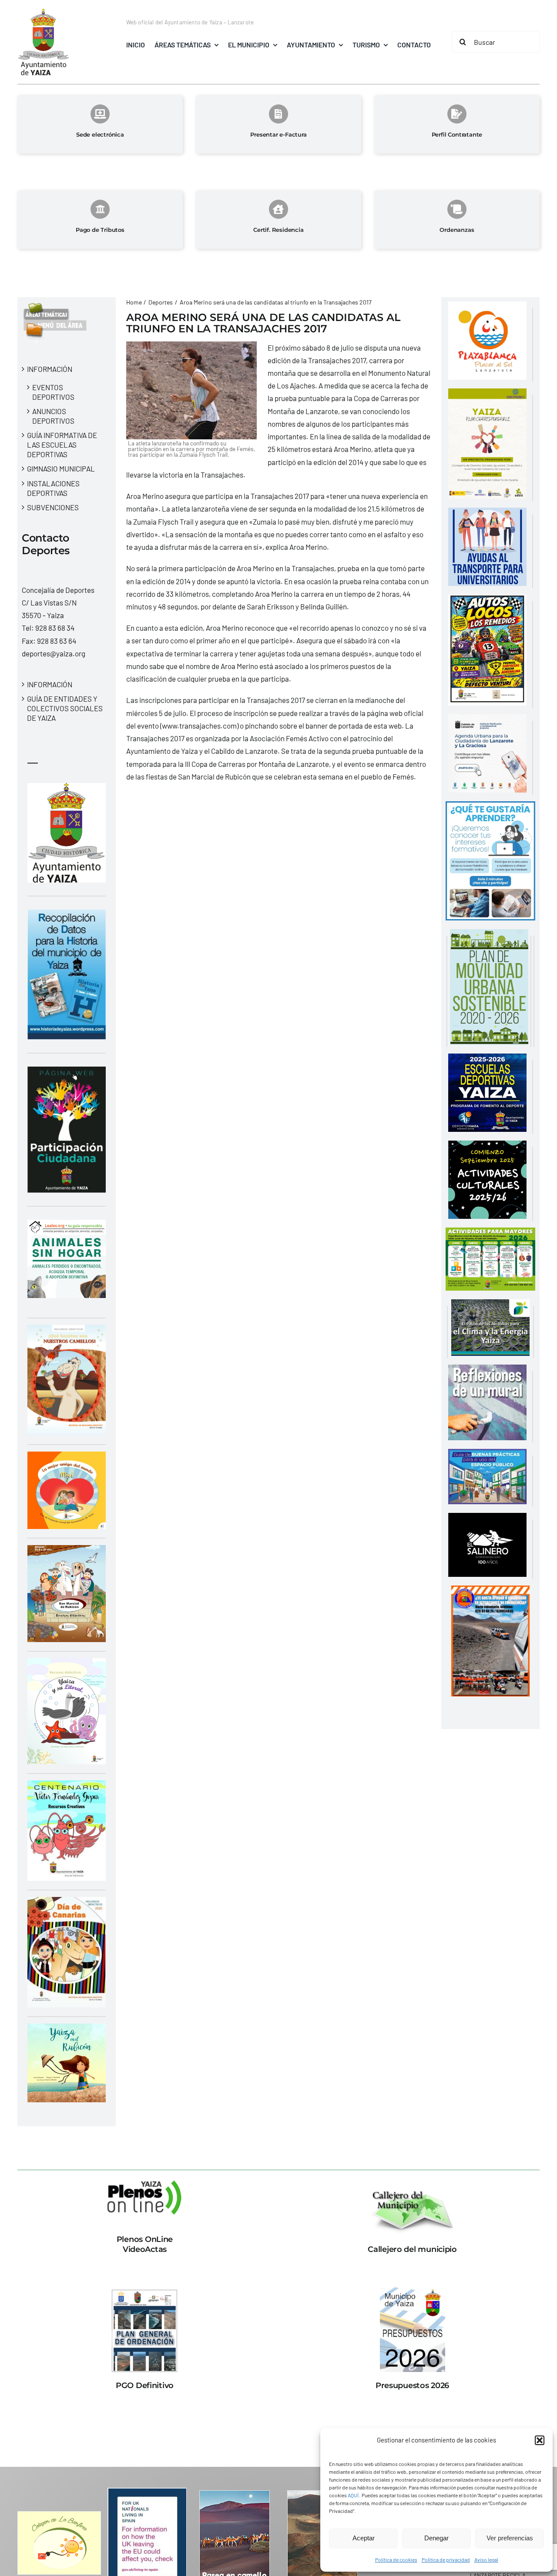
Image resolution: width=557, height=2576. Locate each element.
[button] (540, 2440)
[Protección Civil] (490, 1592)
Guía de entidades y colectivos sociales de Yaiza (65, 708)
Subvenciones (53, 507)
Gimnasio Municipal (61, 468)
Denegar (436, 2538)
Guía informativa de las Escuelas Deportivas (62, 445)
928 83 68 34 (55, 628)
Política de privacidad (446, 2559)
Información (50, 369)
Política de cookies (396, 2559)
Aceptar (364, 2538)
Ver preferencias (510, 2538)
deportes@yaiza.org (54, 653)
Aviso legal (486, 2559)
